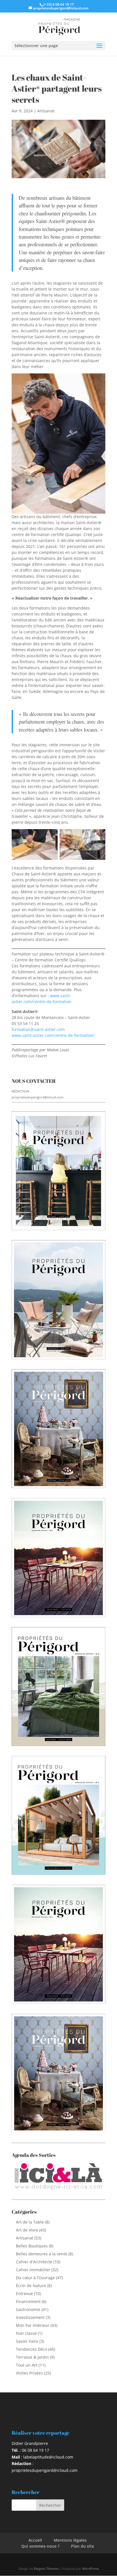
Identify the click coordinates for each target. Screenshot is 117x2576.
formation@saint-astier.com (38, 1029)
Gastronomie (28, 2309)
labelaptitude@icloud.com (48, 2457)
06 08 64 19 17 (35, 2450)
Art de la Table (30, 2222)
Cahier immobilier (33, 2270)
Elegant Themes (46, 2568)
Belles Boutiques (32, 2246)
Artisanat (46, 111)
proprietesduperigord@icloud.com (37, 1097)
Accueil (35, 2540)
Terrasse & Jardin (32, 2357)
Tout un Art (27, 2365)
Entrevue (24, 2294)
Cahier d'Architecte (34, 2262)
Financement (28, 2301)
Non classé (26, 2333)
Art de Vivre (27, 2230)
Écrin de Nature (31, 2286)
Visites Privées (29, 2373)
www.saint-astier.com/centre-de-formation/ (53, 1035)
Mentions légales (70, 2540)
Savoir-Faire (27, 2341)
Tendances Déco (32, 2349)
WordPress (90, 2568)
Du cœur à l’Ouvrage (35, 2278)
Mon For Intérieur (33, 2325)
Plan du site (82, 2546)
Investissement (30, 2317)
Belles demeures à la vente (42, 2254)
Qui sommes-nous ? (40, 2546)
